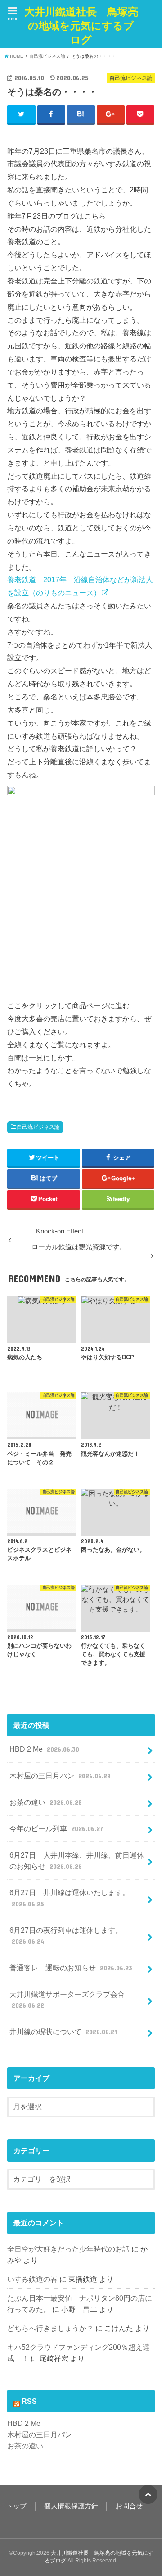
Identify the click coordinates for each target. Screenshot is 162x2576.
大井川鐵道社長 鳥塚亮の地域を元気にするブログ (81, 26)
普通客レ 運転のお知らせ (71, 1968)
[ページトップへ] (148, 2494)
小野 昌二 (79, 2309)
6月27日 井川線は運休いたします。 (70, 1898)
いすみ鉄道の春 (32, 2279)
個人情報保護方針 (71, 2506)
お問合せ (129, 2506)
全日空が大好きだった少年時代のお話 (68, 2249)
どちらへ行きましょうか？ (50, 2328)
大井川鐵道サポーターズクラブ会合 (67, 2000)
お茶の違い (45, 1802)
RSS (29, 2401)
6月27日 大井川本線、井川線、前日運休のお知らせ (77, 1861)
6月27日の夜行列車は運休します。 (66, 1936)
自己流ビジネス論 (38, 1127)
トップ (16, 2506)
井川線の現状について (63, 2032)
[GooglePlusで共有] (111, 114)
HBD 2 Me (44, 1749)
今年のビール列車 (56, 1828)
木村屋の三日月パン (60, 1776)
